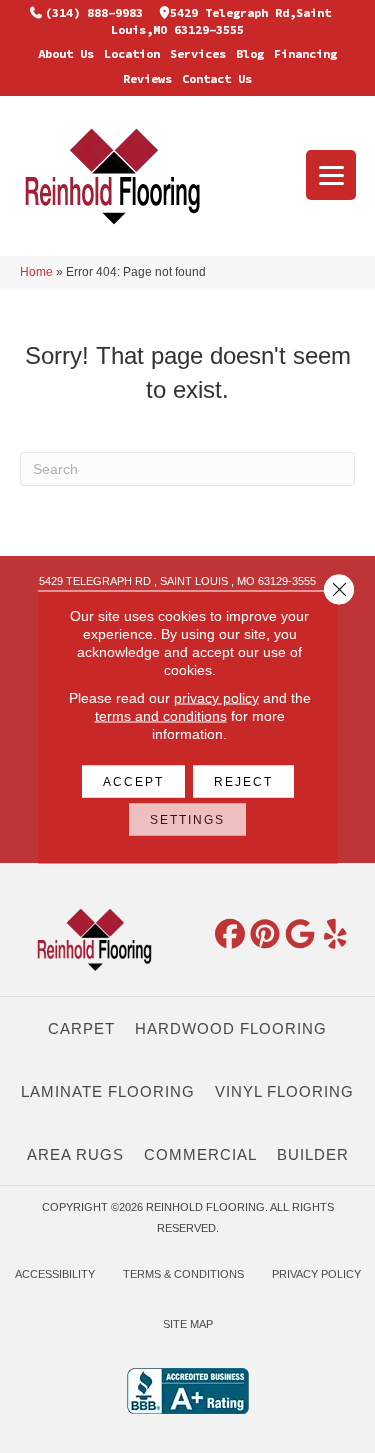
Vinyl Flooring (284, 1091)
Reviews (147, 78)
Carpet (81, 1028)
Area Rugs (75, 1154)
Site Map (188, 1324)
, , (177, 581)
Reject (243, 781)
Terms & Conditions (183, 1274)
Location (132, 53)
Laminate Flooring (108, 1091)
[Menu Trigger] (331, 175)
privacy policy (216, 697)
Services (198, 53)
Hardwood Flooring (231, 1028)
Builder (313, 1154)
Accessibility (55, 1274)
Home (36, 272)
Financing (305, 53)
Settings (187, 819)
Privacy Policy (316, 1274)
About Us (66, 53)
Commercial (200, 1154)
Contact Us (217, 78)
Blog (250, 53)
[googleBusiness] (300, 935)
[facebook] (230, 935)
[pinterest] (265, 935)
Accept (133, 781)
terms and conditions (161, 715)
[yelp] (335, 935)
